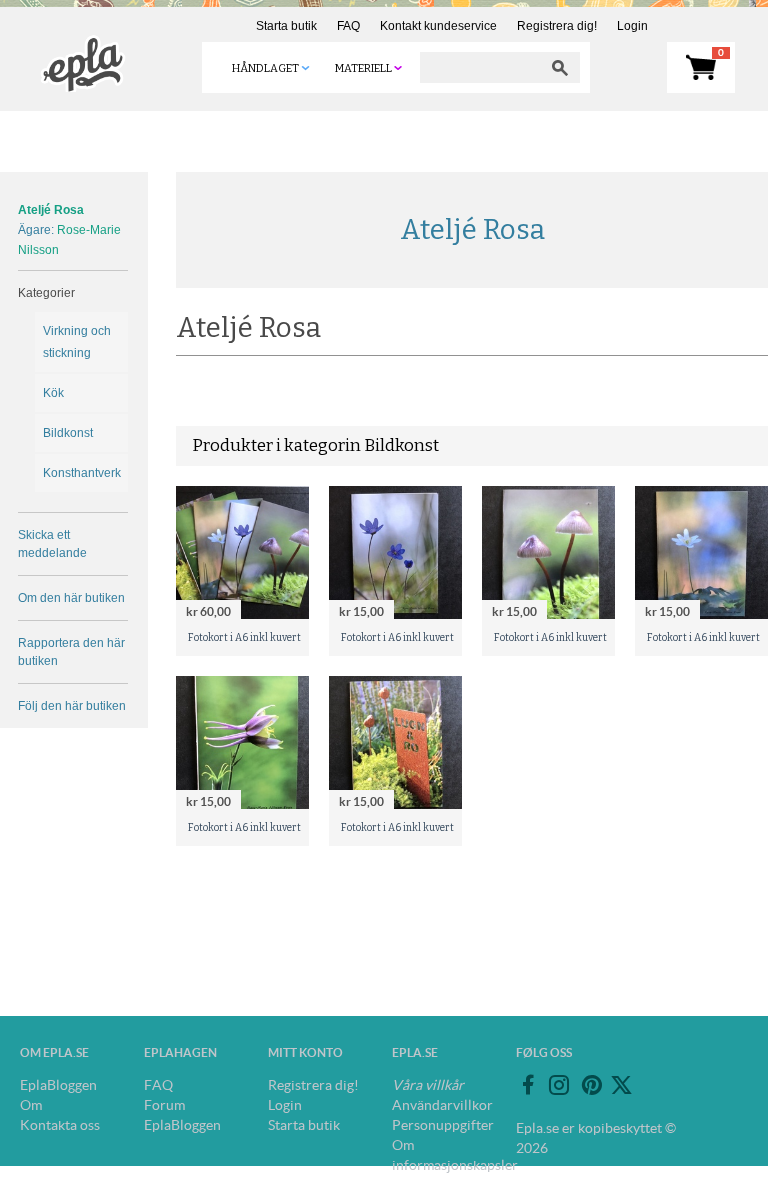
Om (31, 1105)
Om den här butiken (71, 598)
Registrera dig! (557, 26)
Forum (164, 1105)
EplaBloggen (58, 1085)
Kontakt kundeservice (438, 26)
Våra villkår (428, 1085)
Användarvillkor (442, 1105)
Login (632, 26)
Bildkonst (68, 433)
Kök (53, 393)
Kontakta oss (60, 1125)
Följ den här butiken (72, 706)
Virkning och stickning (77, 342)
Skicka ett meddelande (52, 544)
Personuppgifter (443, 1125)
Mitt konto (305, 1052)
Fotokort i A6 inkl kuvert (244, 638)
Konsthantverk (81, 473)
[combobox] (480, 67)
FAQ (348, 26)
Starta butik (286, 26)
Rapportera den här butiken (71, 652)
